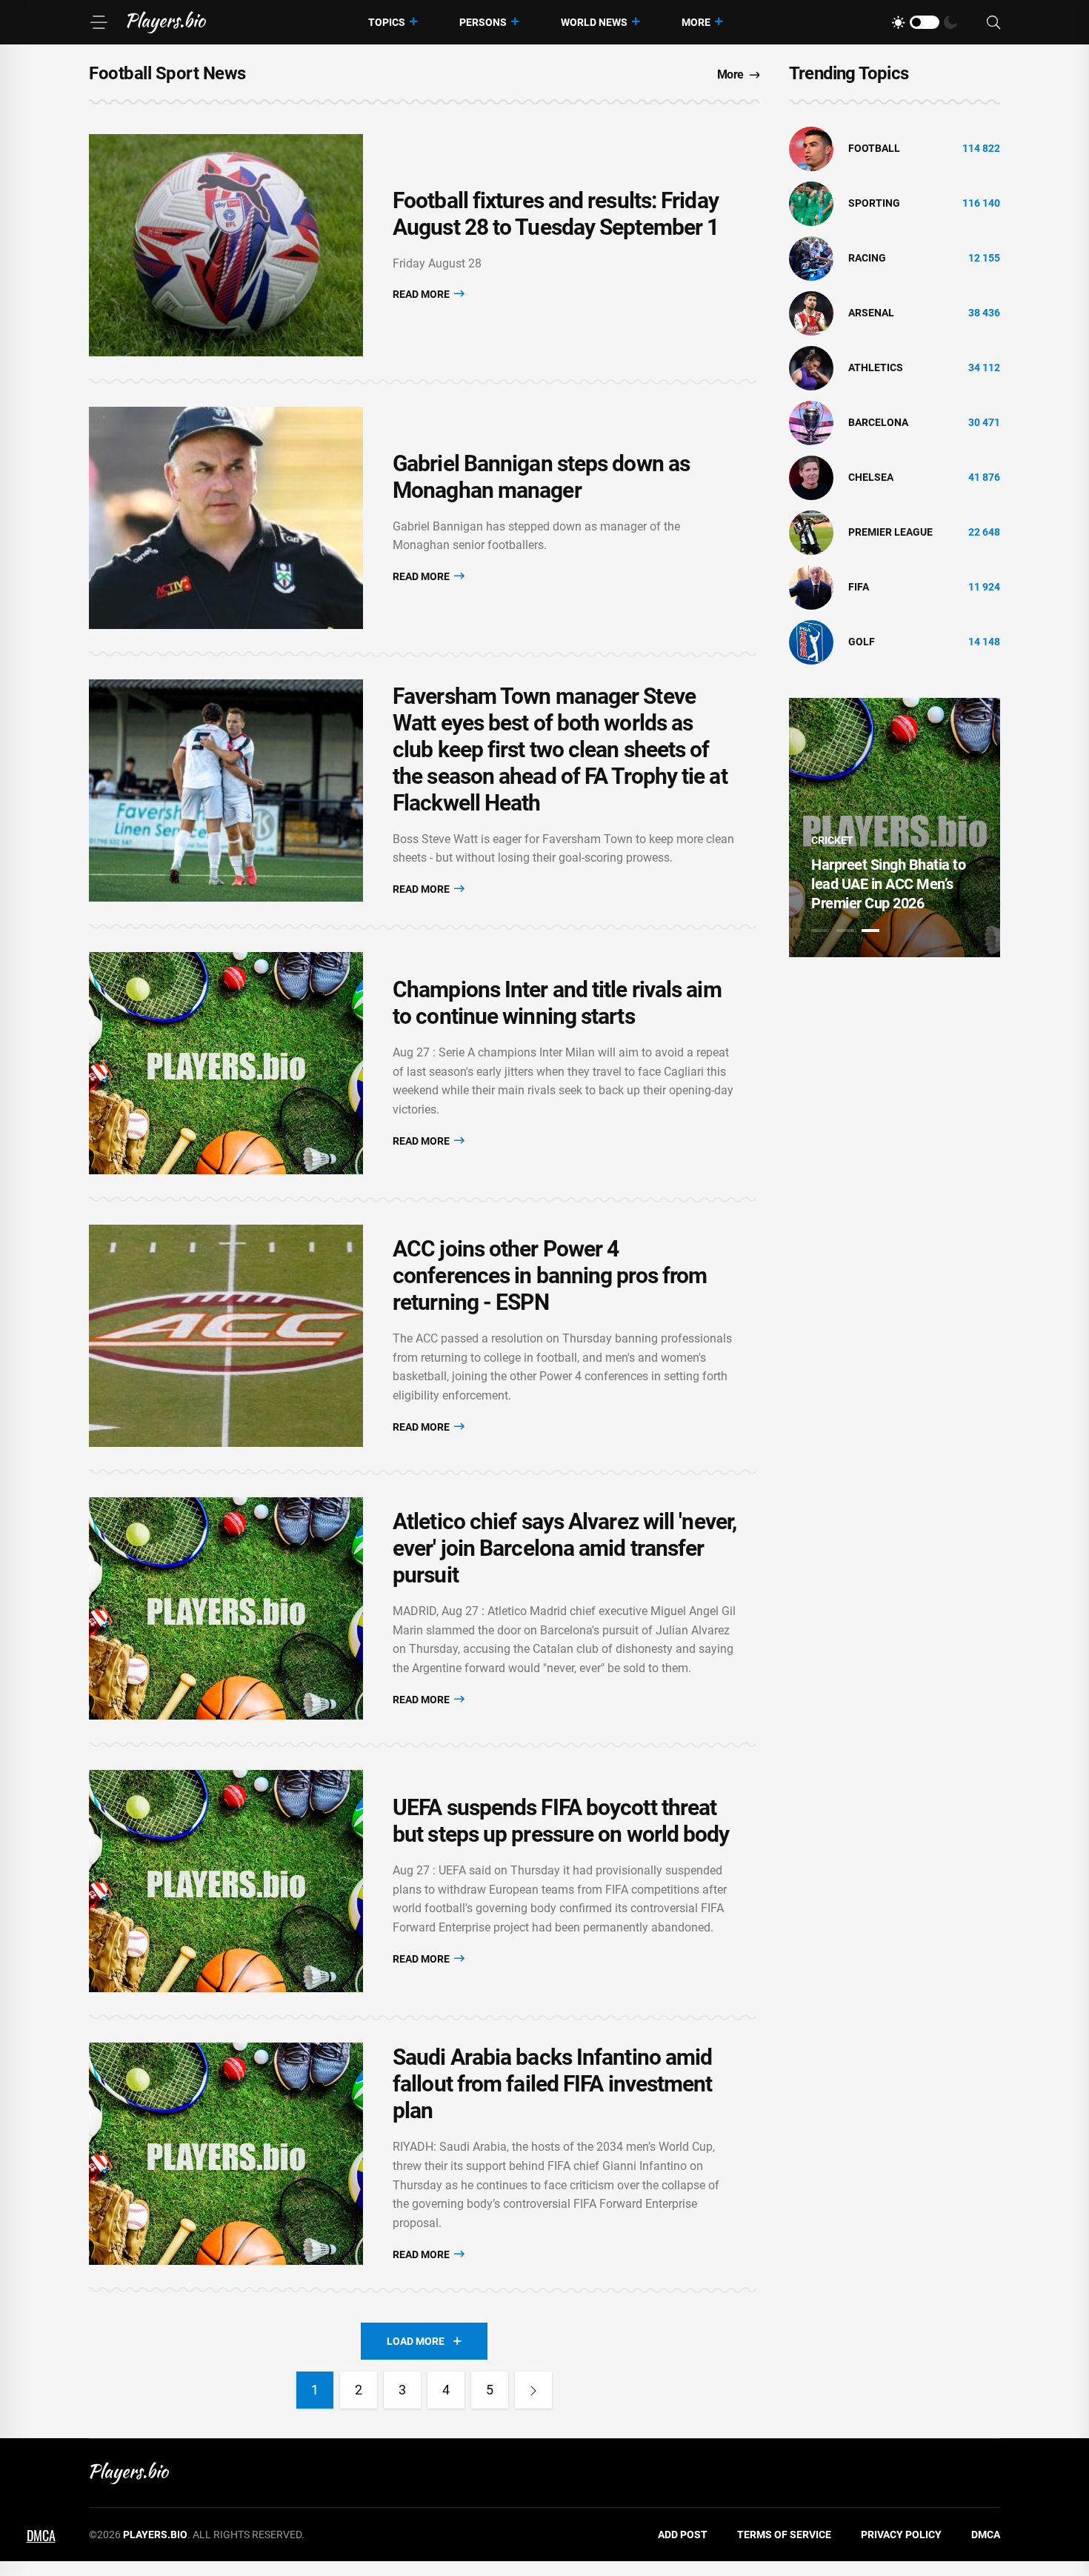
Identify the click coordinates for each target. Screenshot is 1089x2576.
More (696, 22)
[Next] (533, 2390)
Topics (387, 22)
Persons (483, 22)
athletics (876, 367)
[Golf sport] (811, 642)
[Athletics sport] (811, 367)
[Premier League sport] (811, 532)
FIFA (859, 587)
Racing (867, 258)
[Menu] (99, 22)
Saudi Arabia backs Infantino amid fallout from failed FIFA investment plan (553, 2084)
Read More (422, 294)
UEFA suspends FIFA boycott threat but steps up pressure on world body (561, 1821)
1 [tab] (820, 931)
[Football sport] (811, 148)
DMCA (986, 2535)
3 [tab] (870, 931)
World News (594, 22)
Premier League (890, 532)
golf (862, 642)
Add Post (683, 2535)
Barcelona (878, 422)
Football (874, 148)
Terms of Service (784, 2535)
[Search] (993, 23)
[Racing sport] (811, 258)
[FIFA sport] (811, 587)
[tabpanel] (895, 828)
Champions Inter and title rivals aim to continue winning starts (557, 1003)
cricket (832, 840)
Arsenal (871, 313)
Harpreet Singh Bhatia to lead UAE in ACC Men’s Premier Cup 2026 (888, 884)
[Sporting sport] (811, 203)
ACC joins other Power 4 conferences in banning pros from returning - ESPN (550, 1275)
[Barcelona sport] (811, 422)
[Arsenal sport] (811, 313)
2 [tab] (845, 931)
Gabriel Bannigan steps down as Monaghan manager (541, 477)
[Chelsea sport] (811, 477)
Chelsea (871, 477)
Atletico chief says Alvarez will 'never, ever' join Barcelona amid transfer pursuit (565, 1548)
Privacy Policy (901, 2535)
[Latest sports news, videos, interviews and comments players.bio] (166, 22)
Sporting (874, 203)
